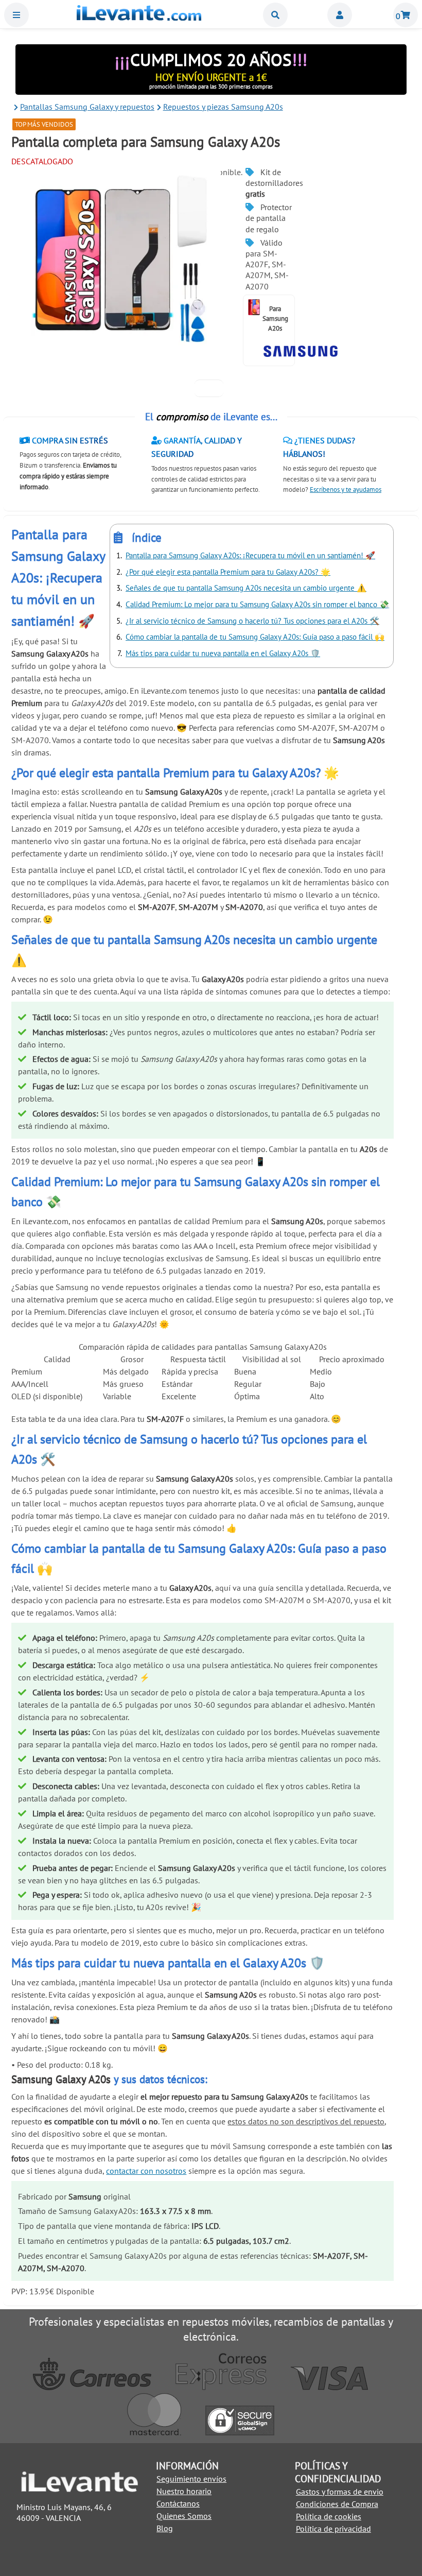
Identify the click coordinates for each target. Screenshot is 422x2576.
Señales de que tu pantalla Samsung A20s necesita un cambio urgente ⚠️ (246, 588)
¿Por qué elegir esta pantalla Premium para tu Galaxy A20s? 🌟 (228, 572)
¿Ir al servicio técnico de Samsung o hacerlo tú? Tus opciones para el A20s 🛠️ (252, 621)
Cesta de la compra (406, 15)
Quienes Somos (184, 2516)
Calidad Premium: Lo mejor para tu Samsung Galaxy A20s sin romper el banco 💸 (257, 604)
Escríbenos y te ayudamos (346, 490)
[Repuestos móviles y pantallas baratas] (139, 18)
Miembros (340, 15)
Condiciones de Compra (337, 2504)
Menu (16, 15)
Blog (165, 2528)
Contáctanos (178, 2503)
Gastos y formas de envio (340, 2492)
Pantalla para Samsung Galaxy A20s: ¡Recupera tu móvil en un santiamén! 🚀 (250, 555)
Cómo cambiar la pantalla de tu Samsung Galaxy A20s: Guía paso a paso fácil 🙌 (255, 637)
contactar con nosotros (146, 2171)
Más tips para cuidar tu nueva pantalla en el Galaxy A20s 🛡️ (223, 653)
